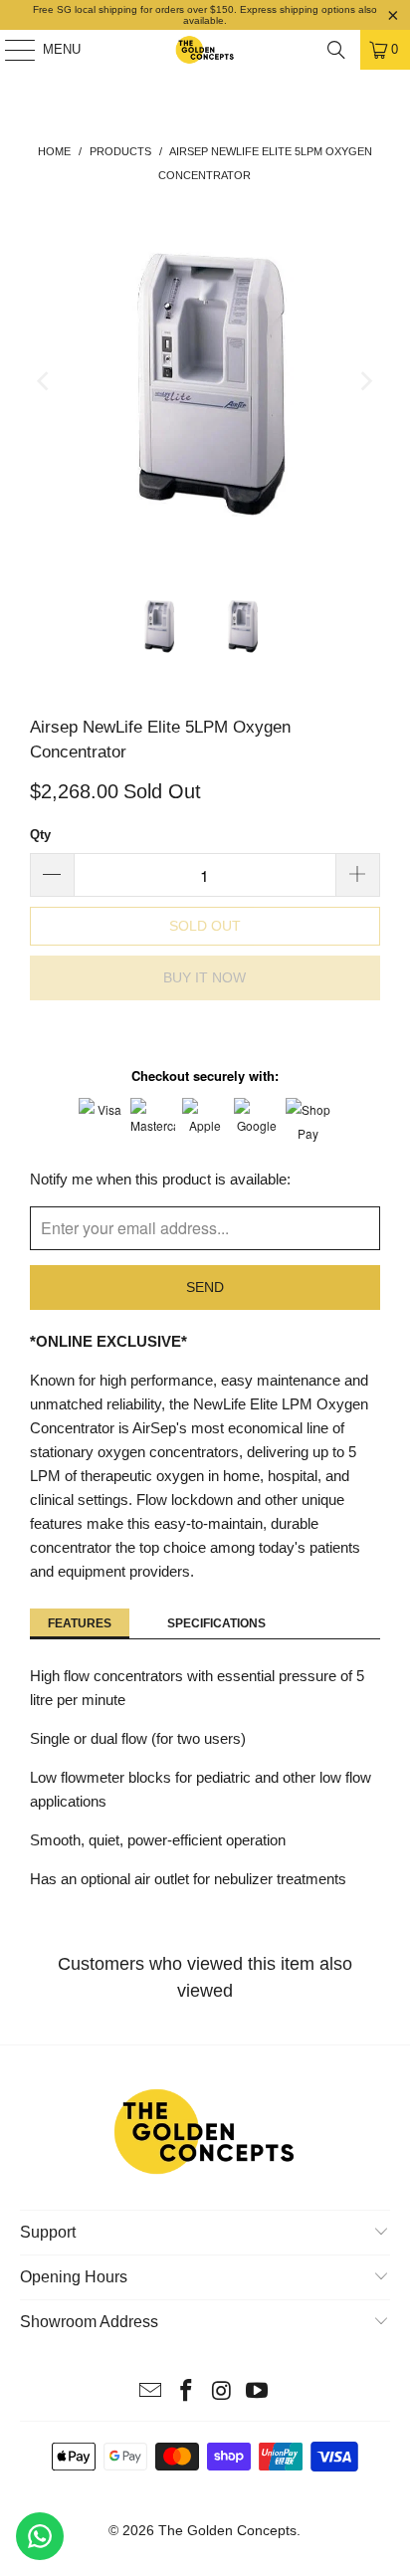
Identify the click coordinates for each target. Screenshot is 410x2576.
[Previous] (45, 382)
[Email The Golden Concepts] (151, 2392)
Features (80, 1623)
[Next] (365, 382)
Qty (40, 835)
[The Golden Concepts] (205, 50)
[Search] (336, 50)
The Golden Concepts (227, 2530)
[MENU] (10, 50)
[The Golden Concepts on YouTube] (258, 2392)
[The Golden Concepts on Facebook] (186, 2392)
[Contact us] (40, 2536)
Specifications (216, 1623)
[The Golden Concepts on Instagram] (222, 2392)
